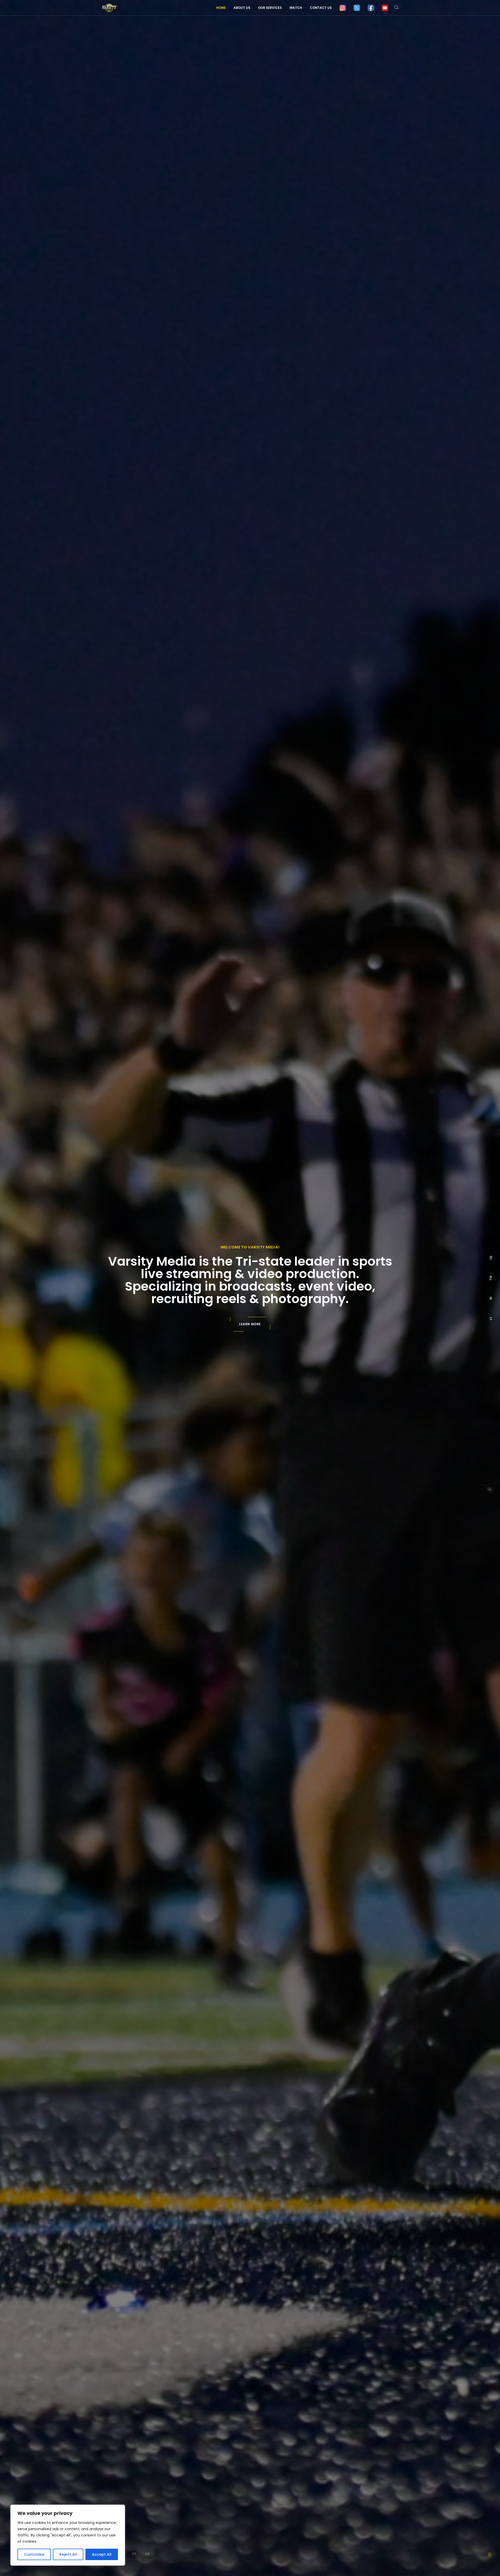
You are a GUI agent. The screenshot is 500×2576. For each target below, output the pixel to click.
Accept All (102, 2554)
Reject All (68, 2554)
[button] (134, 2554)
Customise (34, 2554)
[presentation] (159, 2554)
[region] (68, 2535)
